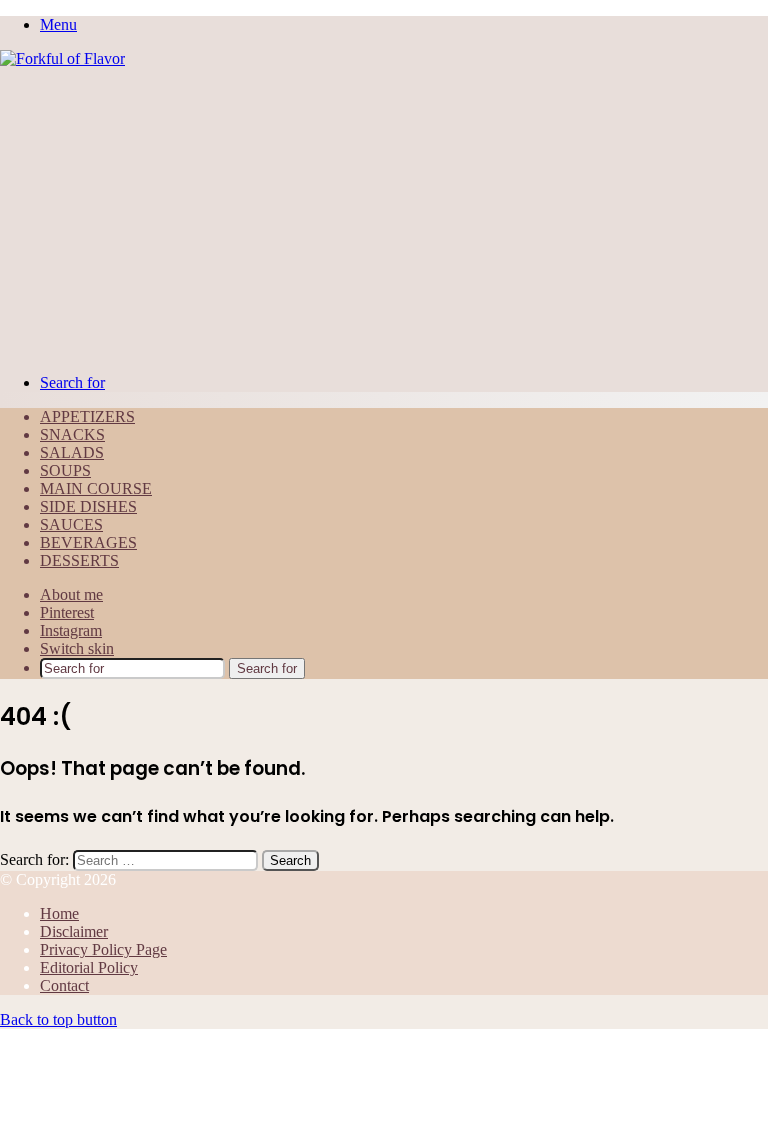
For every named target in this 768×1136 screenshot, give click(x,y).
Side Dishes (88, 506)
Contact (64, 985)
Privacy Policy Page (103, 949)
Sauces (71, 524)
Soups (65, 470)
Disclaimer (74, 931)
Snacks (72, 434)
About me (71, 594)
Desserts (79, 560)
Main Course (96, 488)
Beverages (88, 542)
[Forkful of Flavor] (62, 58)
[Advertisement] (384, 218)
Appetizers (87, 416)
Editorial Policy (89, 967)
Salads (72, 452)
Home (59, 913)
